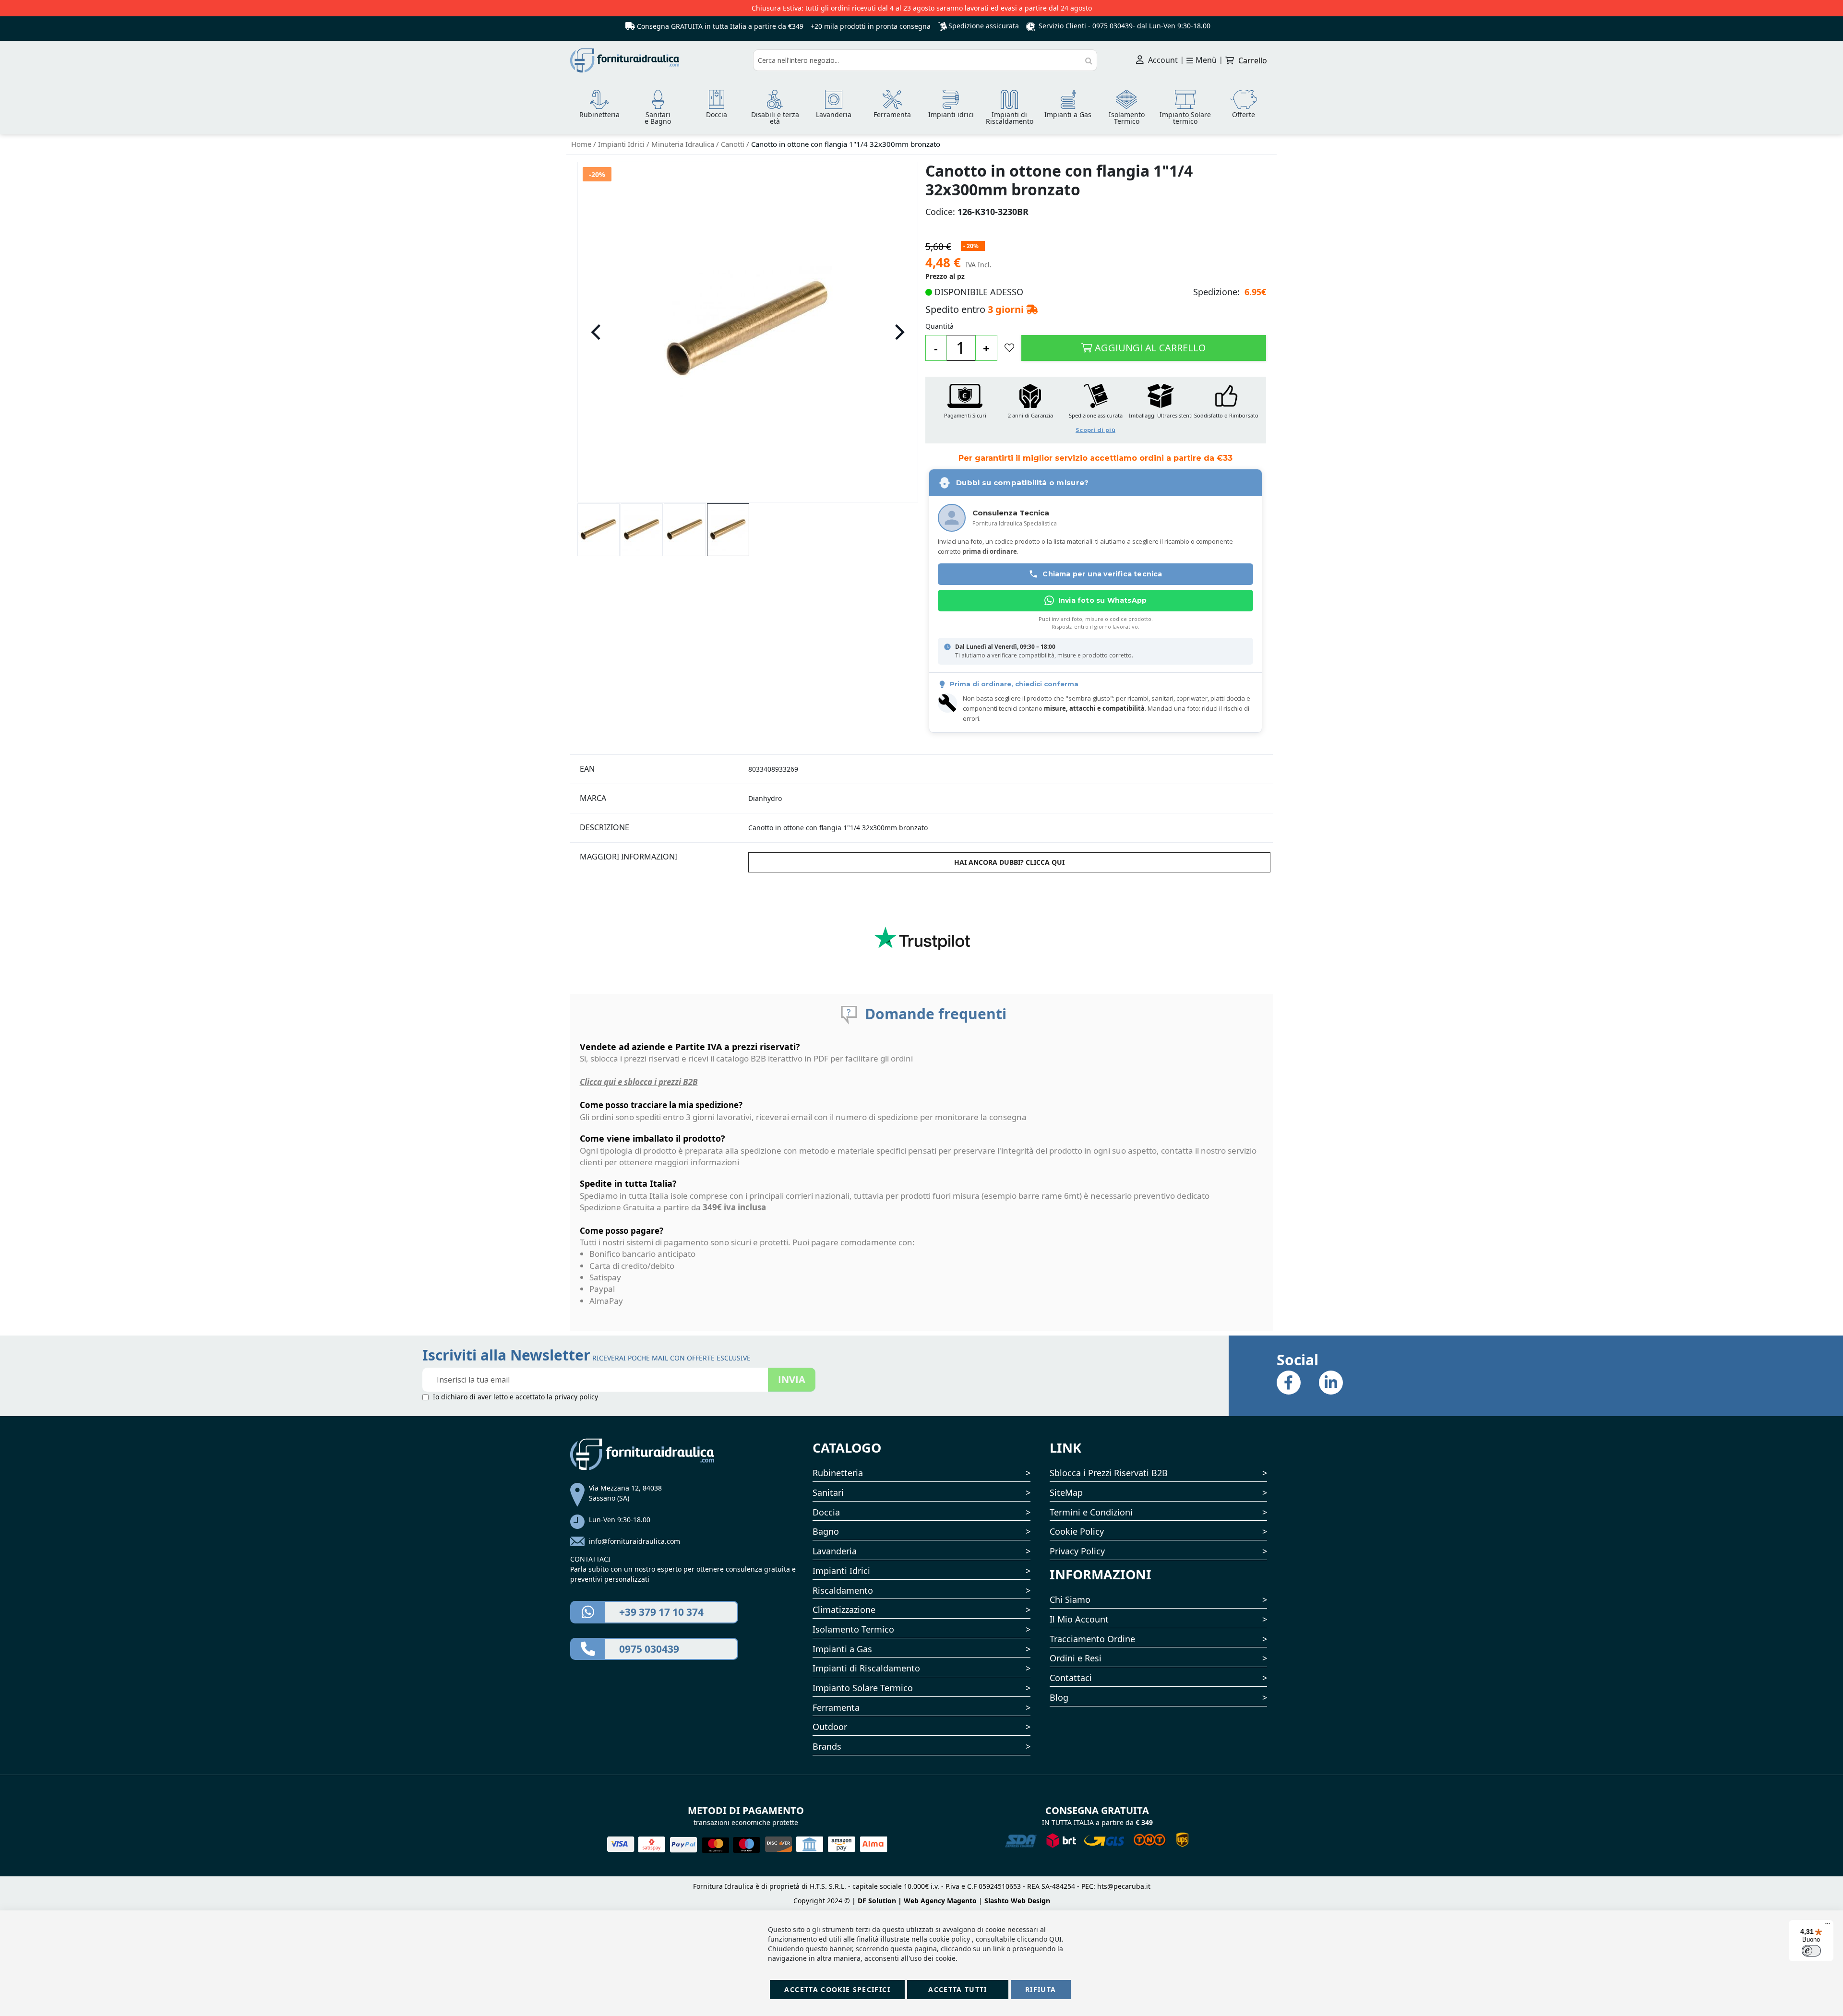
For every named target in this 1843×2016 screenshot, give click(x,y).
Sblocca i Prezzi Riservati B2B (1109, 1473)
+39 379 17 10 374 (661, 1612)
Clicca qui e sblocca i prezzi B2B (639, 1082)
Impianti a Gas (842, 1649)
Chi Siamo (1070, 1599)
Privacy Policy (1077, 1551)
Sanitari (828, 1492)
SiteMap (1066, 1492)
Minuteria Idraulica (684, 144)
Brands (827, 1746)
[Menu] (1828, 1926)
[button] (597, 332)
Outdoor (830, 1727)
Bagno (826, 1531)
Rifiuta (1041, 1989)
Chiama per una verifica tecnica (1102, 574)
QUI (1055, 1939)
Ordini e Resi (1076, 1658)
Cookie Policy (1077, 1531)
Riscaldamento (843, 1590)
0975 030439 (1113, 26)
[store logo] (658, 60)
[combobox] (925, 60)
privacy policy (576, 1397)
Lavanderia (835, 1551)
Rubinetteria (838, 1473)
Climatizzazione (844, 1610)
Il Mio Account (1079, 1619)
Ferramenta (836, 1707)
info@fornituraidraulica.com (634, 1541)
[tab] (658, 769)
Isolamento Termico (853, 1629)
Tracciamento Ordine (1092, 1639)
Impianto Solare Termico (863, 1688)
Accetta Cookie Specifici (837, 1989)
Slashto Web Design (1017, 1901)
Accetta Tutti (958, 1989)
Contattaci (1071, 1678)
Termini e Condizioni (1091, 1512)
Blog (1059, 1697)
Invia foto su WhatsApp (1102, 600)
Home (582, 144)
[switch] (1811, 1951)
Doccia (826, 1512)
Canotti (734, 144)
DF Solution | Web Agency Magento (917, 1901)
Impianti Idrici (622, 144)
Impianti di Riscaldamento (866, 1668)
